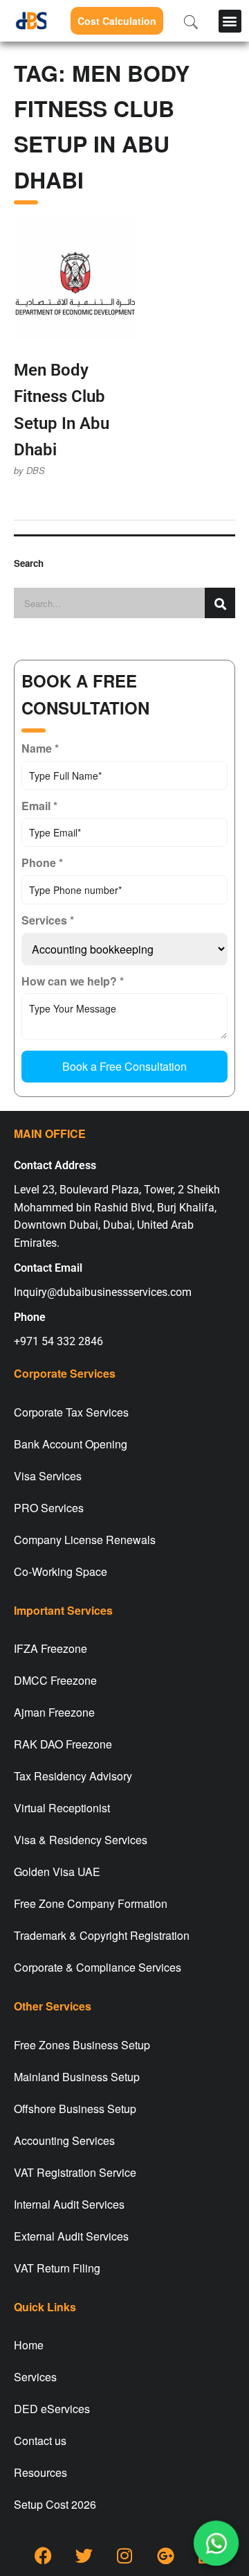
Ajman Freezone (54, 1712)
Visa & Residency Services (81, 1840)
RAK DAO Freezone (63, 1744)
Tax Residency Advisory (73, 1776)
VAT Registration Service (75, 2172)
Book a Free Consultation (124, 1066)
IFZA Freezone (50, 1648)
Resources (40, 2472)
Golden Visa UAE (57, 1872)
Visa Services (48, 1476)
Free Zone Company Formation (91, 1903)
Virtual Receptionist (62, 1808)
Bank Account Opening (71, 1444)
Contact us (40, 2441)
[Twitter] (84, 2555)
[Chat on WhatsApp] (216, 2543)
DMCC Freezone (55, 1680)
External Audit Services (71, 2236)
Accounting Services (64, 2140)
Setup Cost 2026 (55, 2504)
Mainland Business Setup (77, 2077)
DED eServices (52, 2409)
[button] (230, 21)
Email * (39, 806)
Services (35, 2377)
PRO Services (49, 1508)
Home (29, 2345)
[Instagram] (124, 2555)
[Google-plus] (165, 2555)
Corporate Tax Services (71, 1412)
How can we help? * (73, 981)
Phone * (42, 862)
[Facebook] (43, 2555)
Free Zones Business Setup (82, 2045)
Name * (40, 748)
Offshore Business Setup (75, 2109)
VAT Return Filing (57, 2268)
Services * (48, 920)
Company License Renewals (85, 1540)
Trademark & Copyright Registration (102, 1935)
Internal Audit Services (69, 2204)
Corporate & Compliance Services (98, 1967)
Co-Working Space (61, 1571)
